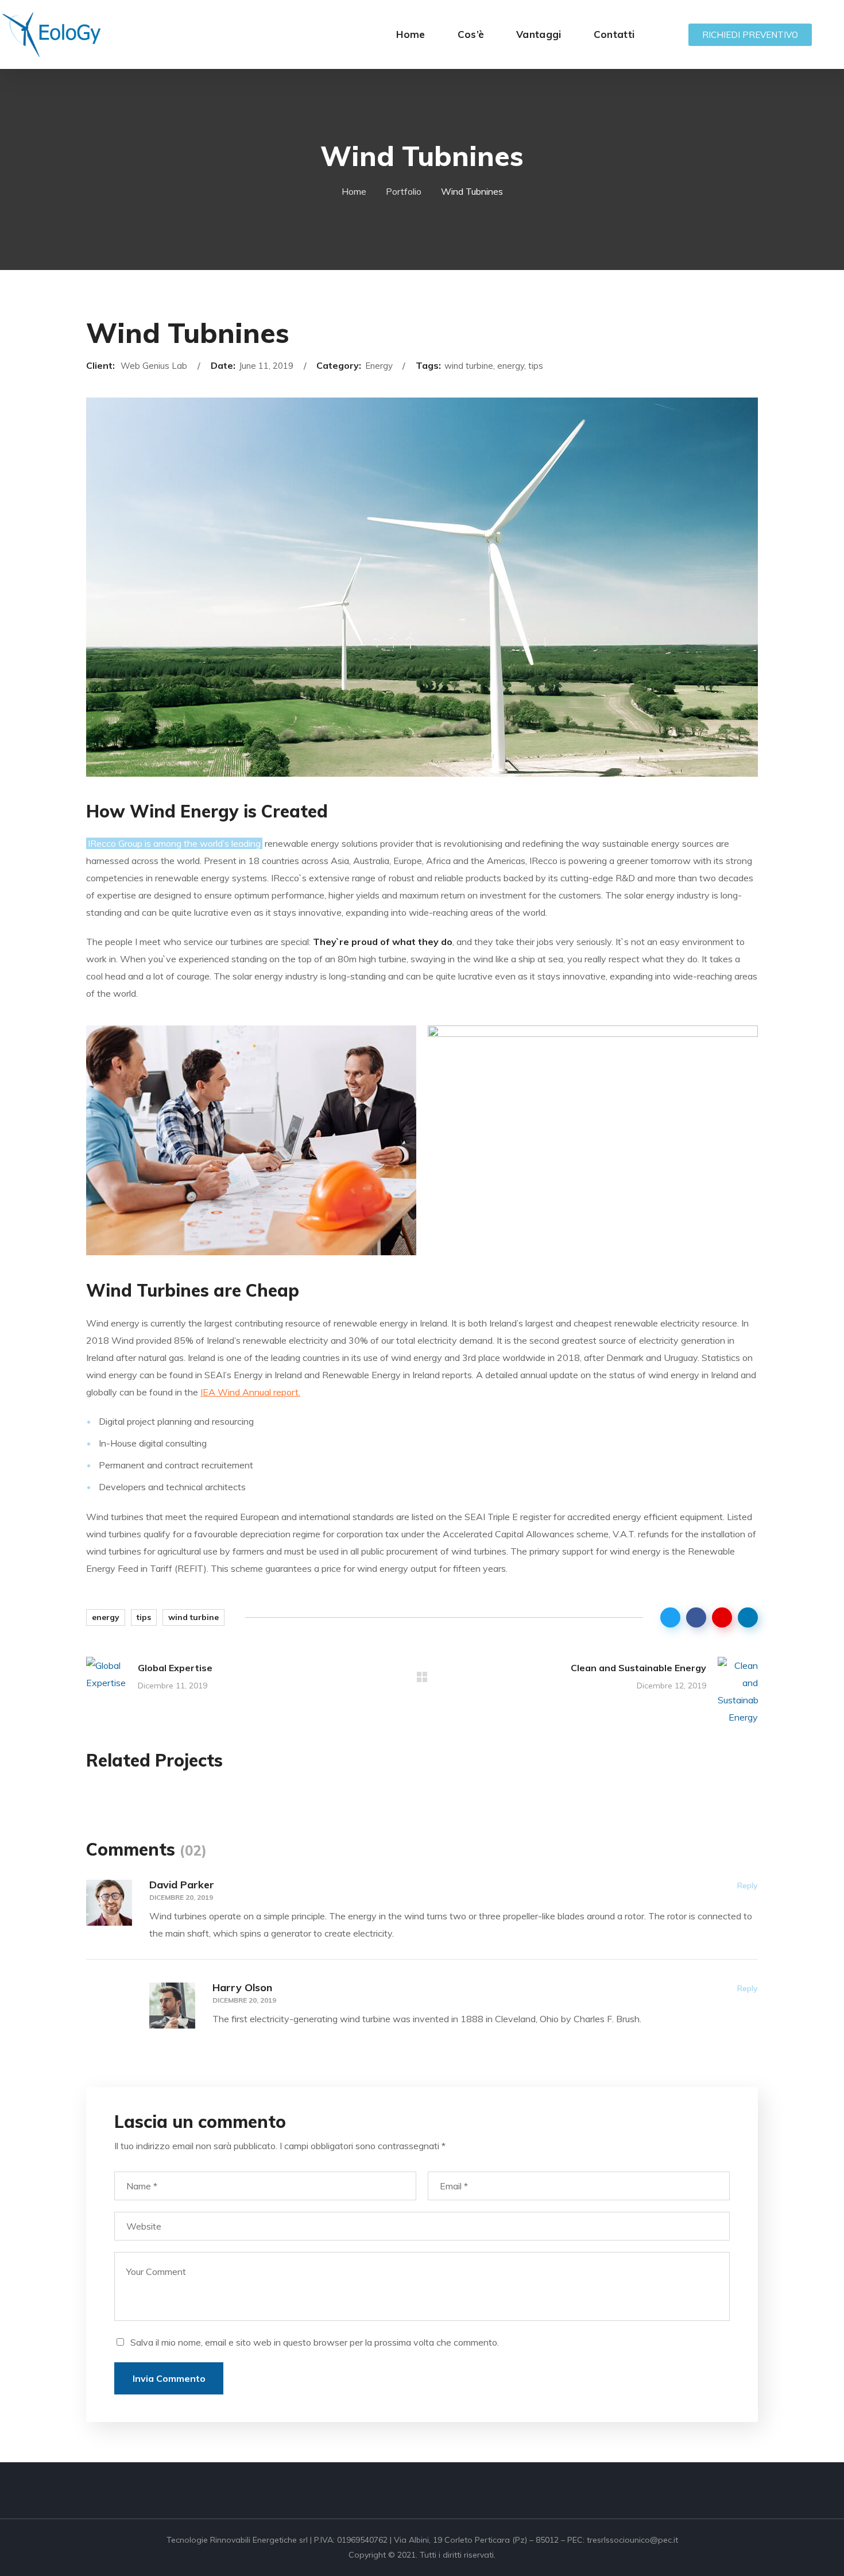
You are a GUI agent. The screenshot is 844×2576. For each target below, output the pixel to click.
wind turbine (193, 1617)
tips (144, 1617)
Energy (362, 1798)
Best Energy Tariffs (645, 1820)
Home (354, 191)
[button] (750, 35)
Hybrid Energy (396, 1820)
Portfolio (404, 191)
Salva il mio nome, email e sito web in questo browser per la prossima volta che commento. (315, 2342)
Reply (748, 1885)
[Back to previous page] (422, 1677)
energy (106, 1617)
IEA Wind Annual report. (250, 1392)
